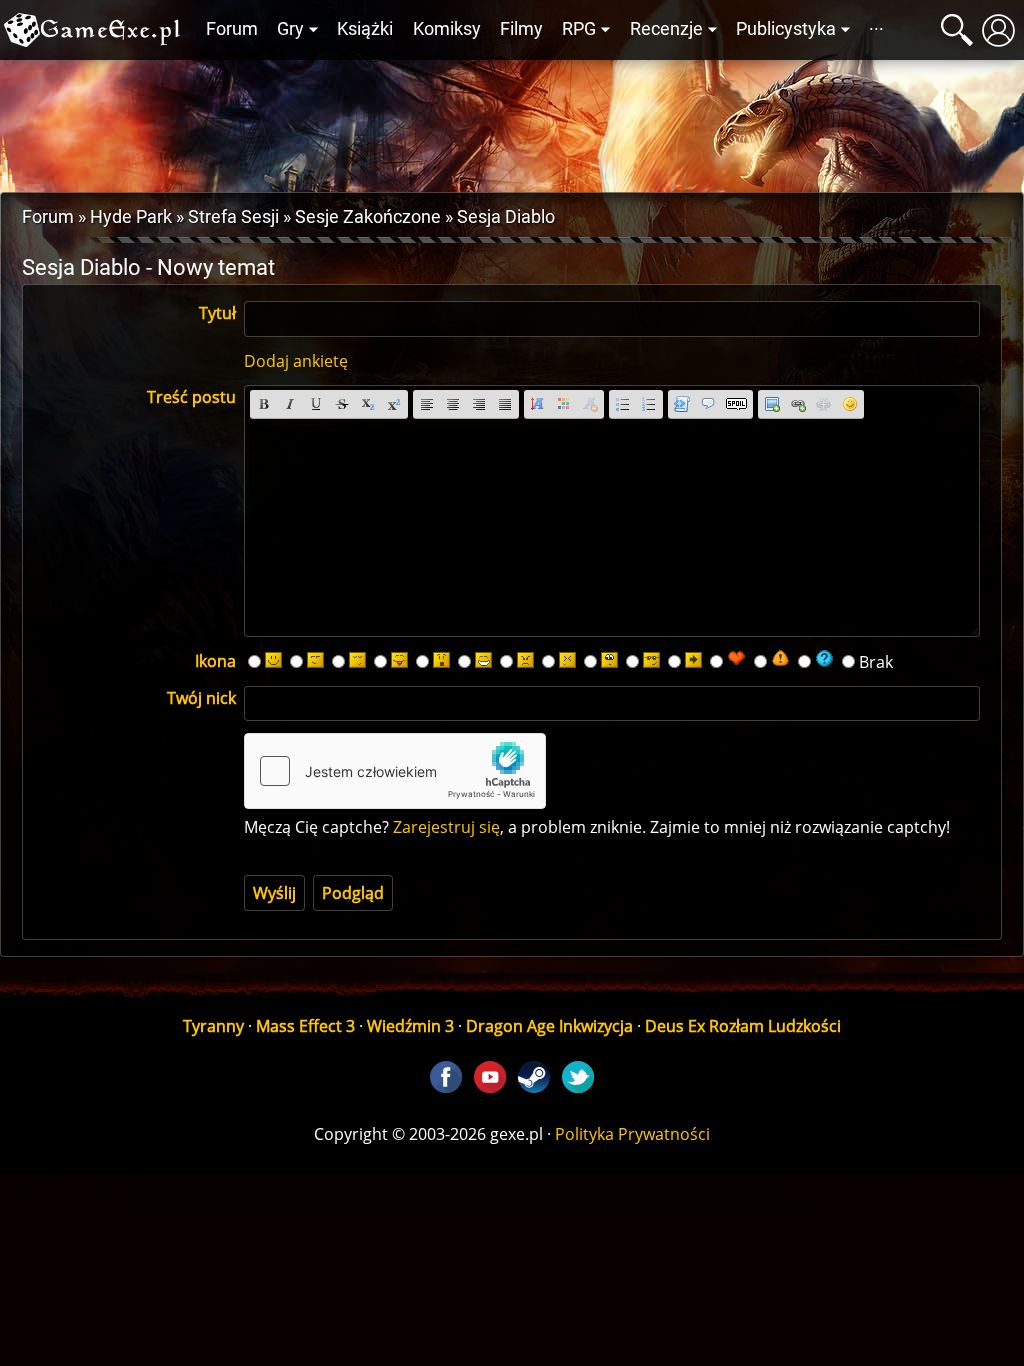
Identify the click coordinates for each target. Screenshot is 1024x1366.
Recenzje (666, 29)
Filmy (521, 29)
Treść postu (191, 397)
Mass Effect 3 (305, 1026)
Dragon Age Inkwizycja (549, 1026)
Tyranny (213, 1026)
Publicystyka (786, 29)
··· (876, 29)
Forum (232, 29)
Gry (290, 29)
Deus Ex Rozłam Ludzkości (743, 1026)
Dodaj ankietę (296, 361)
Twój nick (201, 698)
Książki (365, 29)
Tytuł (217, 313)
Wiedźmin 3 (410, 1026)
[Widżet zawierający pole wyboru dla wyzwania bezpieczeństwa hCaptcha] (395, 771)
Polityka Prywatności (632, 1134)
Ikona (215, 661)
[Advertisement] (512, 121)
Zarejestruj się (446, 827)
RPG (579, 29)
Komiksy (447, 29)
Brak (876, 662)
